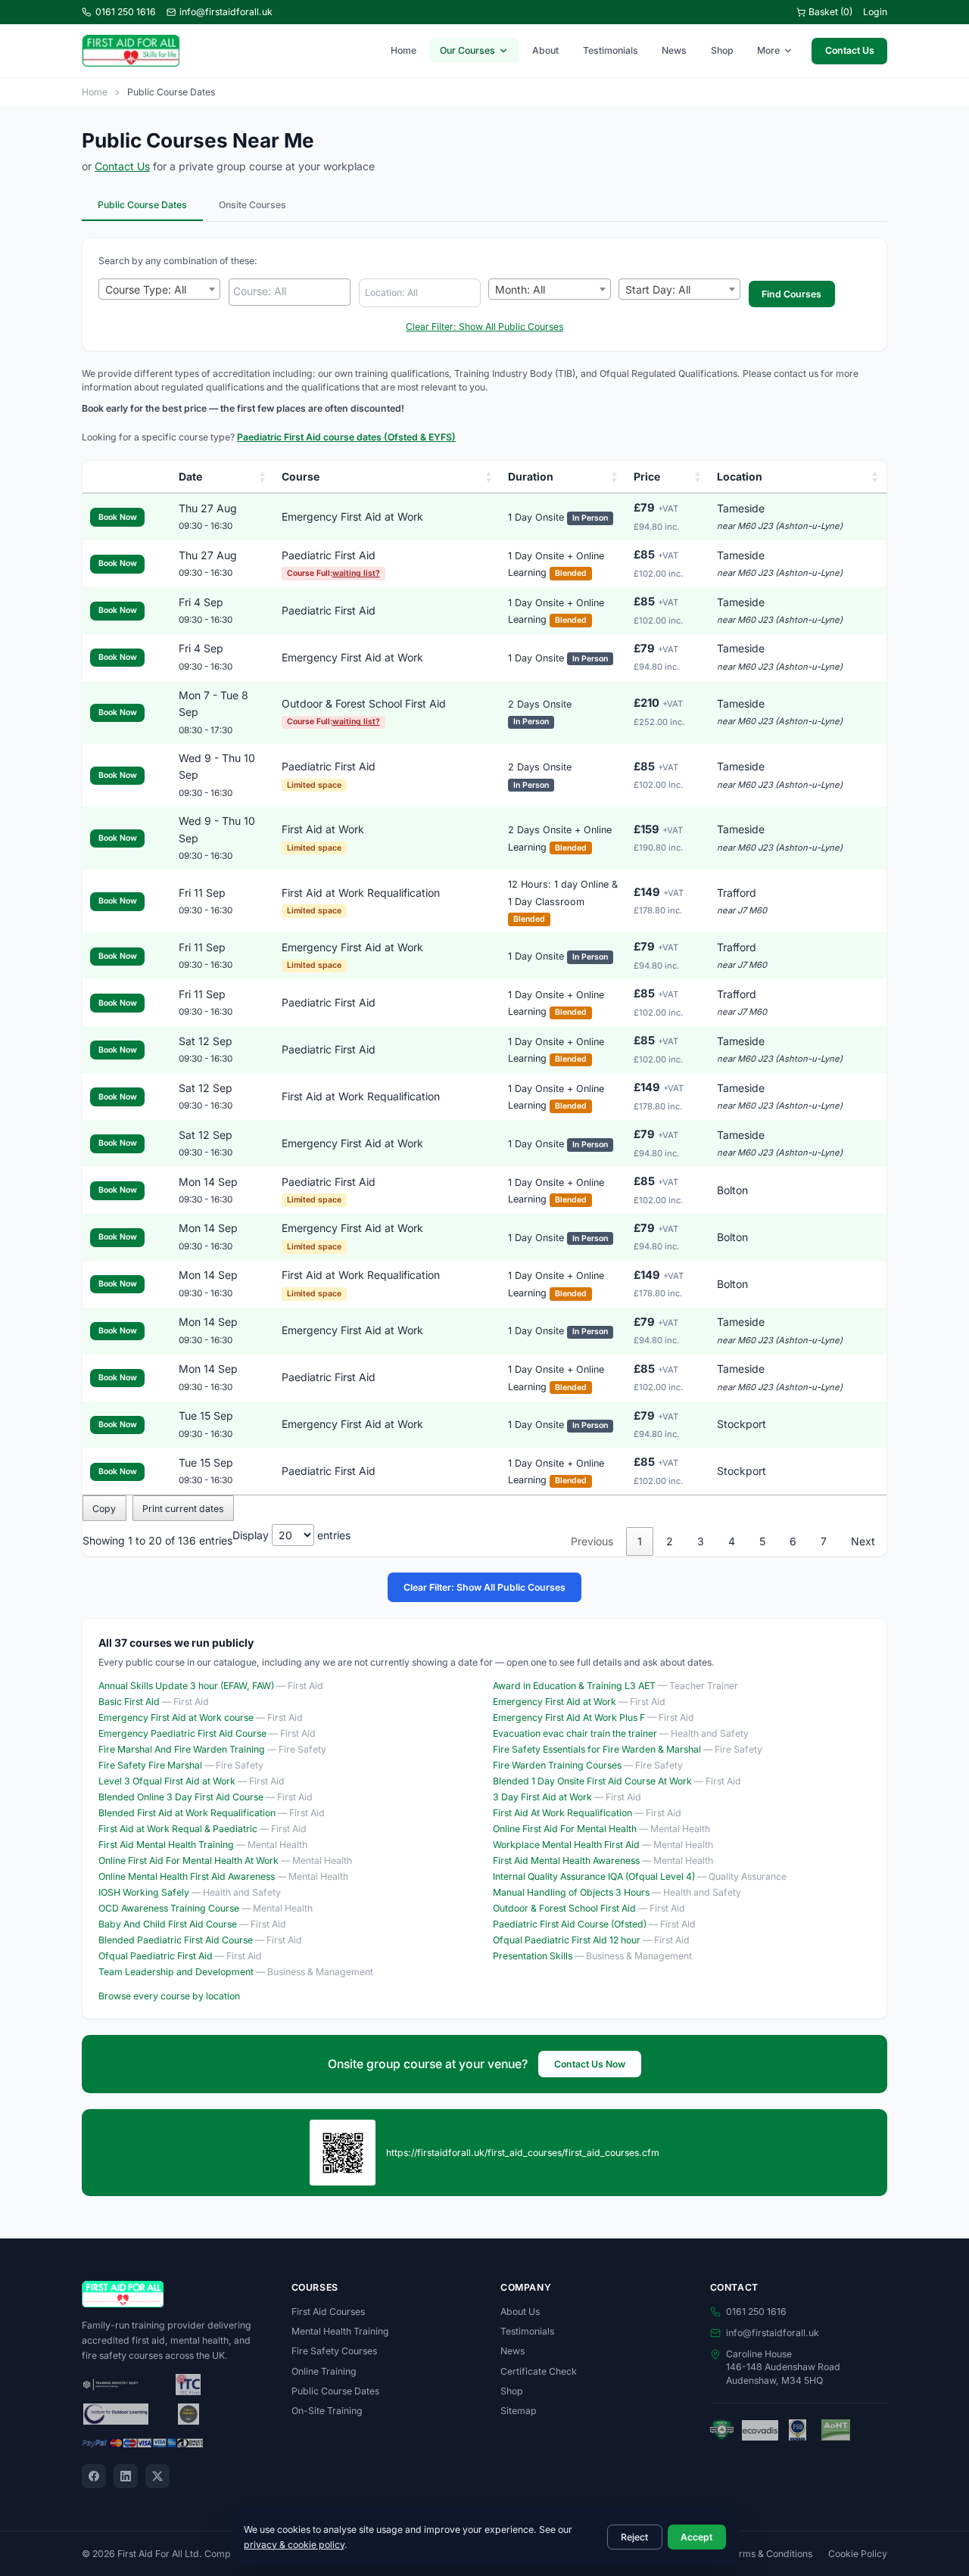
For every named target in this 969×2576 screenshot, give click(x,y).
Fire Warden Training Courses (557, 1765)
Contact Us (850, 50)
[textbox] (293, 291)
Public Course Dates (142, 205)
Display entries (291, 1535)
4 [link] (732, 1541)
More (768, 50)
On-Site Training (327, 2411)
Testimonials (611, 50)
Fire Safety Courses (334, 2351)
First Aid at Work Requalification (361, 893)
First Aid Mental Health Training (166, 1845)
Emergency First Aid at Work (352, 516)
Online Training (324, 2371)
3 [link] (701, 1541)
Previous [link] (592, 1541)
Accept (696, 2537)
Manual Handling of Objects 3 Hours (571, 1892)
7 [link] (824, 1541)
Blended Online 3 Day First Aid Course (181, 1797)
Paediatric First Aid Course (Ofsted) (570, 1924)
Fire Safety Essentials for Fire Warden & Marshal (597, 1749)
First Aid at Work (323, 829)
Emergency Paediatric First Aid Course (182, 1733)
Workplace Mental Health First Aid (566, 1845)
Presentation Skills (533, 1956)
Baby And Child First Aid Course (168, 1924)
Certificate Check (539, 2371)
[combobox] (159, 289)
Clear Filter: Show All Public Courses (484, 327)
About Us (520, 2312)
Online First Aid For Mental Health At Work (189, 1860)
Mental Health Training (340, 2331)
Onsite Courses (252, 205)
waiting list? (356, 573)
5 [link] (762, 1541)
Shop (722, 50)
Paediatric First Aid (329, 555)
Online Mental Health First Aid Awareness (187, 1876)
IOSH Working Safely (144, 1892)
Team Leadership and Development (176, 1972)
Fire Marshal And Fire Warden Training (182, 1749)
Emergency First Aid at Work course (176, 1717)
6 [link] (793, 1541)
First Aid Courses (328, 2312)
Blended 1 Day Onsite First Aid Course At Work (592, 1781)
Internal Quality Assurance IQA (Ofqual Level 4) (594, 1876)
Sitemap (519, 2411)
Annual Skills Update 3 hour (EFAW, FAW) (186, 1686)
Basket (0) (830, 12)
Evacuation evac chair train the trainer (575, 1733)
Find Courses (791, 294)
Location (740, 476)
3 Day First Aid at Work (542, 1797)
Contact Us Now (590, 2064)
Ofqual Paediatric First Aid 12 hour (567, 1940)
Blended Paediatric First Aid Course (176, 1940)
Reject (634, 2537)
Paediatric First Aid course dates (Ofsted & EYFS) (346, 437)
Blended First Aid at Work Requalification (187, 1813)
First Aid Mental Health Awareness (566, 1860)
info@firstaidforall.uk (226, 12)
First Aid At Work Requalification (562, 1813)
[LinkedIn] (126, 2476)
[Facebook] (94, 2476)
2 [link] (670, 1541)
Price (647, 476)
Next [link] (863, 1541)
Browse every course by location (169, 1996)
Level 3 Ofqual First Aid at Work (167, 1781)
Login (875, 12)
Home (403, 50)
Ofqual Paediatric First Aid (156, 1956)
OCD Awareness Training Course (169, 1908)
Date (190, 476)
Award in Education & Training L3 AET (574, 1686)
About (545, 50)
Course (301, 476)
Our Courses (467, 50)
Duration (531, 476)
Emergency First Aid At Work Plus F (569, 1717)
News (674, 50)
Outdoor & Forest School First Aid (364, 703)
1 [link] (640, 1541)
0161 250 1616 (126, 12)
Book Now (118, 517)
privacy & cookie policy (294, 2545)
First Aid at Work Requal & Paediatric (178, 1829)
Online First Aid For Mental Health (565, 1829)
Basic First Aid (129, 1702)
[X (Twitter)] (157, 2476)
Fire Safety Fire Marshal (150, 1765)
